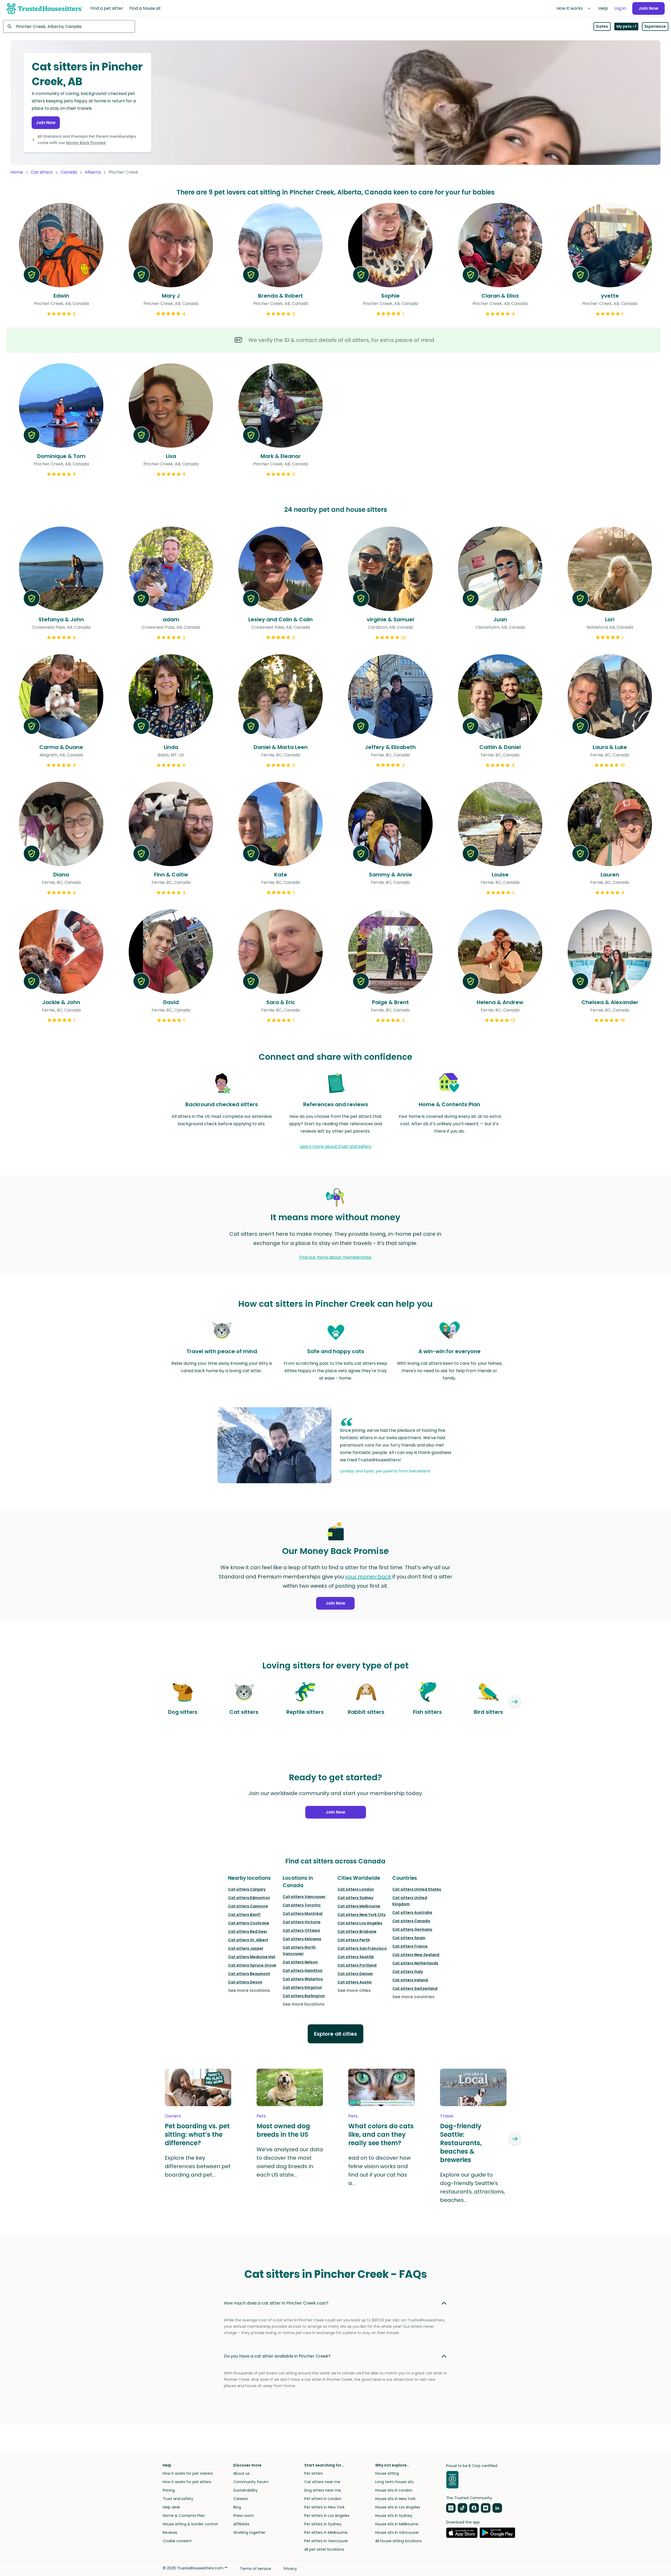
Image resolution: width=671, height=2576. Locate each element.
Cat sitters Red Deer (248, 1931)
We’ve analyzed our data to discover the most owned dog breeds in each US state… (290, 2162)
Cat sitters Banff (244, 1915)
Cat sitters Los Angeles (360, 1923)
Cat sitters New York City (361, 1915)
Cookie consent (177, 2541)
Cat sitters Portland (357, 1965)
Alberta (93, 172)
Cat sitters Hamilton (303, 1971)
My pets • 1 (626, 26)
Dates (602, 26)
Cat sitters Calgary (247, 1889)
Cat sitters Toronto (302, 1905)
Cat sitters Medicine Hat (252, 1957)
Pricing (169, 2490)
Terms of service (255, 2569)
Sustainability (245, 2490)
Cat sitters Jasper (246, 1948)
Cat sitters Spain (409, 1938)
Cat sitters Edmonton (249, 1898)
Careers (241, 2499)
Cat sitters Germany (412, 1929)
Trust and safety (178, 2499)
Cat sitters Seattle (356, 1957)
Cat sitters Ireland (410, 1980)
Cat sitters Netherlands (415, 1963)
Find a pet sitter (107, 8)
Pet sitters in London (323, 2499)
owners (173, 2116)
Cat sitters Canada (411, 1921)
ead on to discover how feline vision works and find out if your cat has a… (379, 2170)
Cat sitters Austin (355, 1982)
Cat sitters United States (417, 1889)
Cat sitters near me (322, 2482)
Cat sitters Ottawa (301, 1930)
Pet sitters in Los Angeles (327, 2516)
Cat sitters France (410, 1946)
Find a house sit (145, 8)
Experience (655, 26)
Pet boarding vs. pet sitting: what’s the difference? (197, 2135)
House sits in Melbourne (397, 2524)
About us (242, 2473)
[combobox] (69, 26)
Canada (69, 172)
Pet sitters (313, 2473)
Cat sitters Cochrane (249, 1923)
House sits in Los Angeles (398, 2507)
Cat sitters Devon (245, 1982)
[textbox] (69, 26)
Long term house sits (394, 2482)
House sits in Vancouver (397, 2532)
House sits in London (394, 2490)
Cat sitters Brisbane (357, 1931)
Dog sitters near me (323, 2490)
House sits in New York (395, 2499)
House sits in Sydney (394, 2516)
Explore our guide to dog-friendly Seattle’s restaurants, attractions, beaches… (472, 2187)
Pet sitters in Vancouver (326, 2541)
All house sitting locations (399, 2541)
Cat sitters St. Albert (248, 1940)
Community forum (251, 2482)
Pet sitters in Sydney (323, 2524)
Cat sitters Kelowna (302, 1939)
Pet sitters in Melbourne (326, 2532)
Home (17, 172)
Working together (249, 2532)
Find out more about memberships (335, 1257)
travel (447, 2116)
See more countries (413, 1997)
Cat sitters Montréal (303, 1914)
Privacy (290, 2569)
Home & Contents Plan (184, 2516)
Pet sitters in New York (324, 2507)
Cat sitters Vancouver (304, 1897)
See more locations (249, 1990)
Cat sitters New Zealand (416, 1955)
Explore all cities (335, 2034)
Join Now (648, 8)
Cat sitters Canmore (248, 1906)
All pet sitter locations (324, 2549)
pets (261, 2116)
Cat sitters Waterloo (303, 1979)
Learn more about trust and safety (336, 1146)
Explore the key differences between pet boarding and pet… (198, 2166)
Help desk (171, 2507)
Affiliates (241, 2524)
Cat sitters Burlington (304, 1996)
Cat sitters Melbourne (359, 1906)
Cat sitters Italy (408, 1972)
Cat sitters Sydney (355, 1898)
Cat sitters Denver (355, 1974)
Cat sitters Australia (412, 1912)
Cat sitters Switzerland (415, 1988)
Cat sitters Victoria (301, 1922)
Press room (244, 2516)
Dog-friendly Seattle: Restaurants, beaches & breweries (461, 2143)
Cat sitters (42, 172)
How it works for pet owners (188, 2473)
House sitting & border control (190, 2524)
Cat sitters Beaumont (249, 1974)
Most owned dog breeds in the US (283, 2130)
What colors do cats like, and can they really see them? (381, 2135)
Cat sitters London (356, 1889)
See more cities (354, 1990)
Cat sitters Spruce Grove (252, 1965)
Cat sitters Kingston (302, 1987)
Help (603, 8)
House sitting (387, 2473)
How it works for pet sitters (187, 2482)
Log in (620, 8)
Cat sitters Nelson (300, 1962)
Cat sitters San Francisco (362, 1948)
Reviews (170, 2532)
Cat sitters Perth (354, 1940)
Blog (237, 2507)
